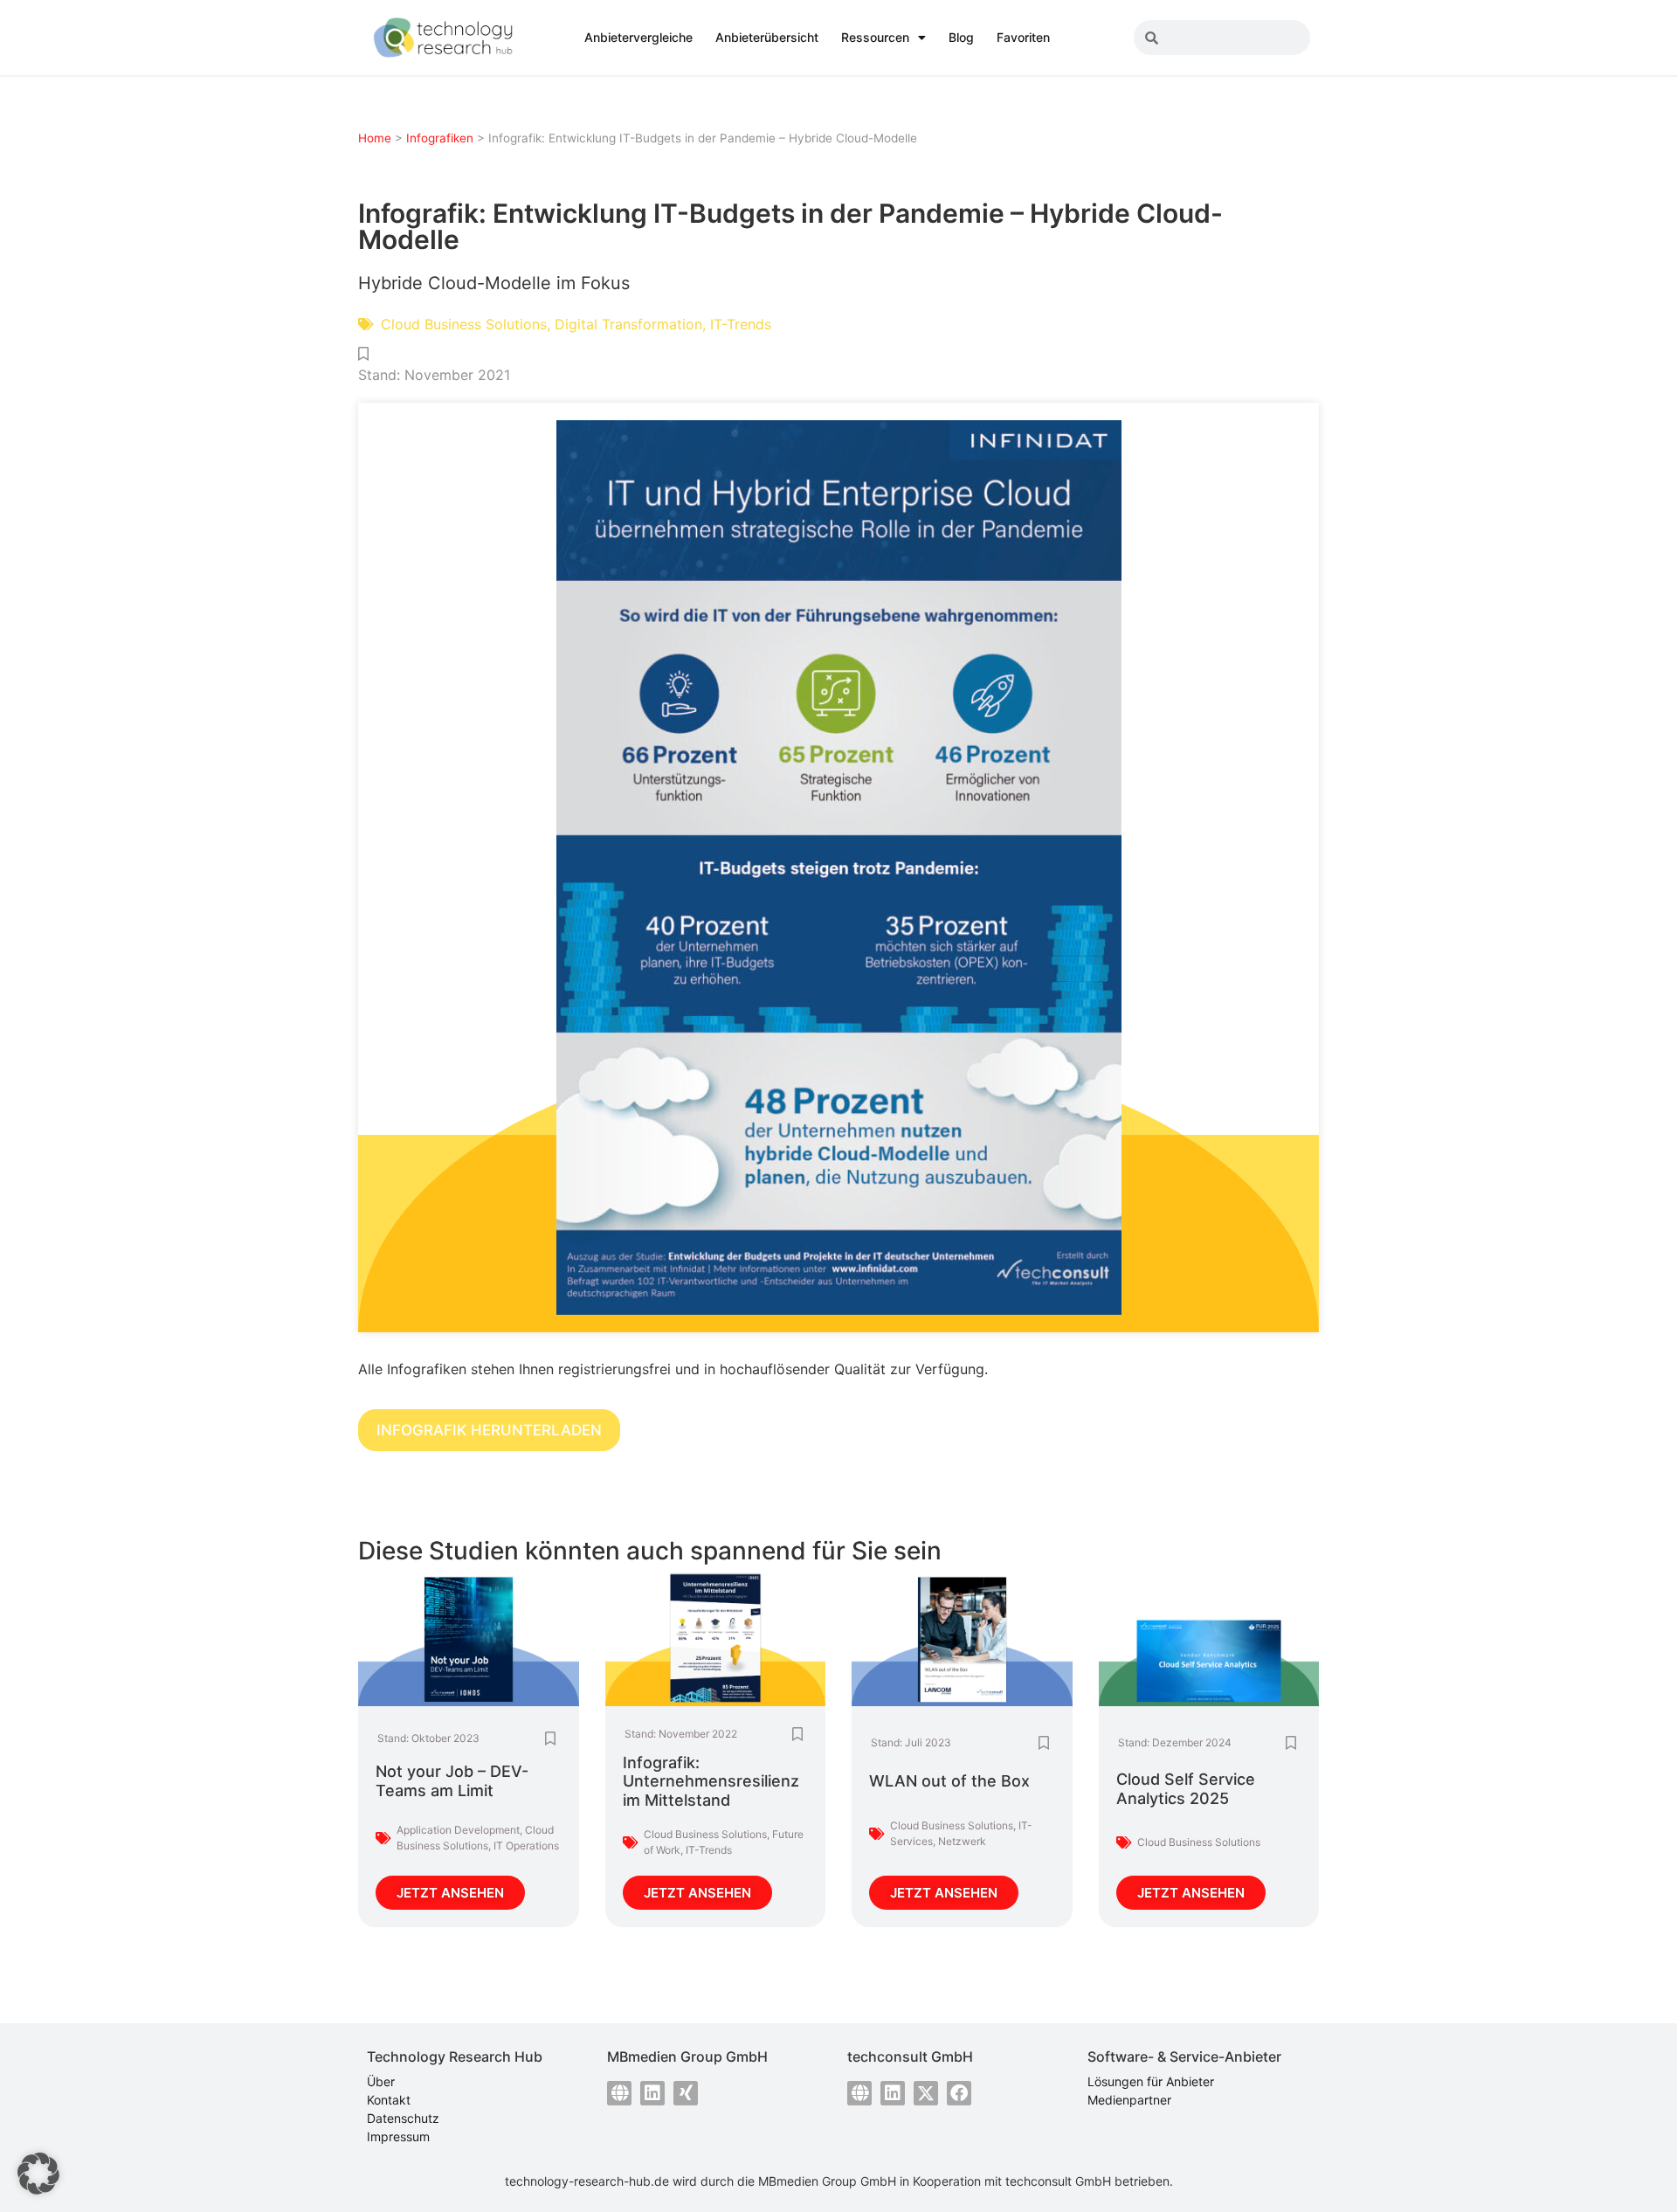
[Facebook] (959, 2093)
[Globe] (619, 2093)
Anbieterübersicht (767, 37)
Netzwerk (962, 1841)
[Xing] (686, 2093)
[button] (38, 2174)
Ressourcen (875, 37)
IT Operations (526, 1846)
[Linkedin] (652, 2093)
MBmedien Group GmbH (827, 2181)
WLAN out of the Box (949, 1781)
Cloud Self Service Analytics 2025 (1186, 1789)
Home (375, 138)
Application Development (458, 1830)
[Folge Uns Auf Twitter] (926, 2093)
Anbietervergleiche (638, 37)
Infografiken (440, 138)
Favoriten (1023, 37)
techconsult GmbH (1058, 2181)
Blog (961, 37)
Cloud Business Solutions (464, 324)
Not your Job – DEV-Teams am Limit (452, 1781)
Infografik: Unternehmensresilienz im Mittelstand (711, 1781)
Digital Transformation (628, 324)
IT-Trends (741, 324)
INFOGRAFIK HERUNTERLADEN (489, 1430)
